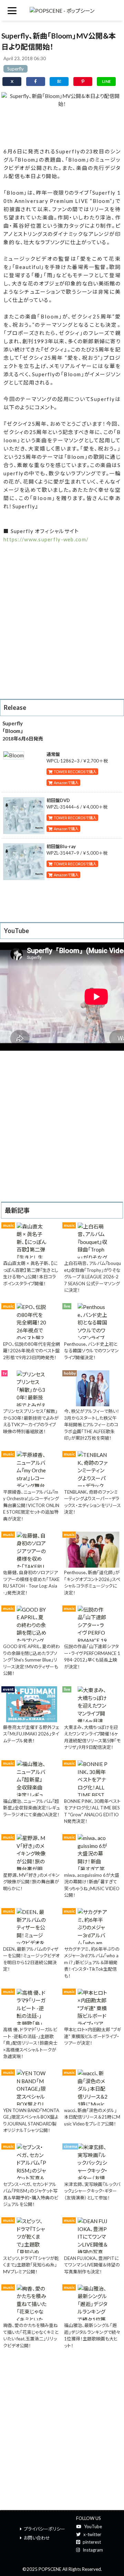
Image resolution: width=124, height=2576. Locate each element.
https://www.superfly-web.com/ (46, 539)
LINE (106, 81)
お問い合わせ (37, 2538)
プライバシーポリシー (44, 2529)
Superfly (15, 69)
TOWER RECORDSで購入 (74, 772)
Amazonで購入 (65, 783)
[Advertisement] (62, 126)
